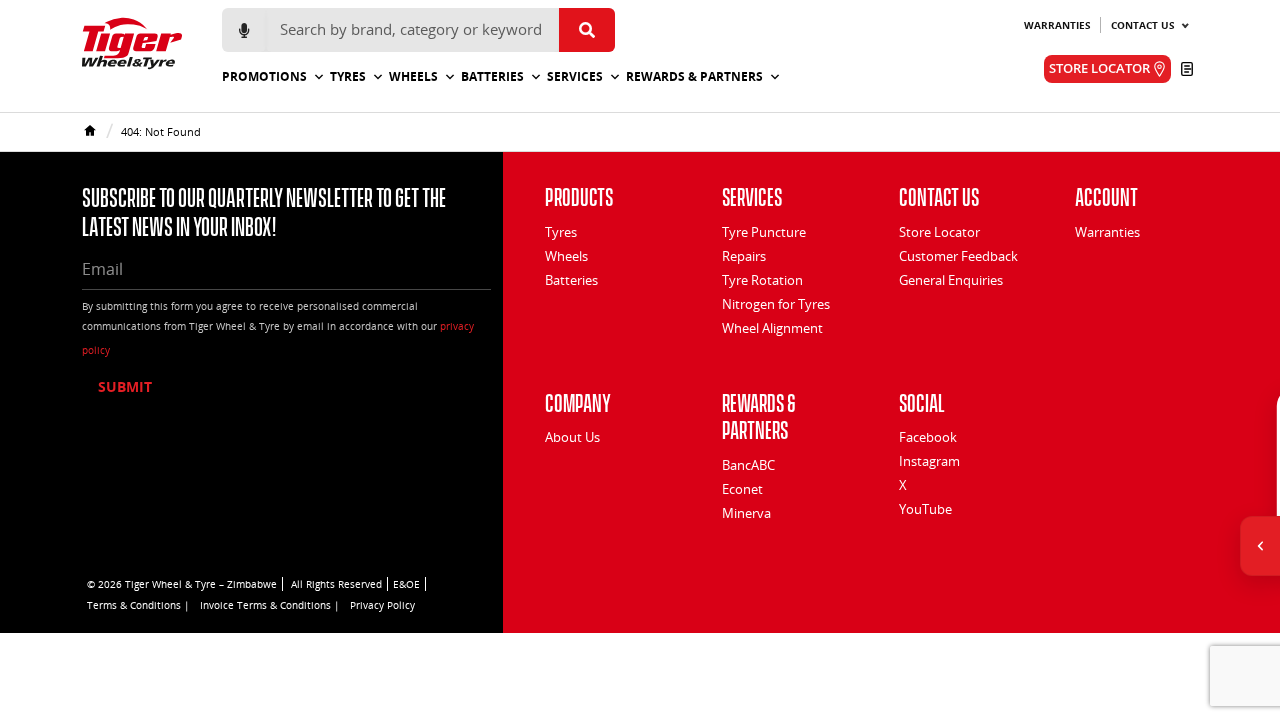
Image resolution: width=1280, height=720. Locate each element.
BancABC (748, 465)
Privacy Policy (382, 605)
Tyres (348, 76)
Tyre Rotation (762, 280)
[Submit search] (587, 30)
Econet (742, 489)
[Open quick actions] (1260, 546)
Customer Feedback (958, 256)
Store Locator (939, 232)
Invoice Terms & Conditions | (270, 605)
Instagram (929, 461)
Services (575, 76)
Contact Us (1143, 25)
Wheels (413, 76)
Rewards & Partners (694, 76)
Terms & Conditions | (138, 605)
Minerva (746, 513)
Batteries (492, 76)
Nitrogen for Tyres (776, 304)
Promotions (264, 76)
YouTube (925, 509)
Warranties (1057, 25)
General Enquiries (951, 280)
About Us (572, 437)
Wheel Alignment (772, 328)
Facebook (928, 437)
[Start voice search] (244, 30)
